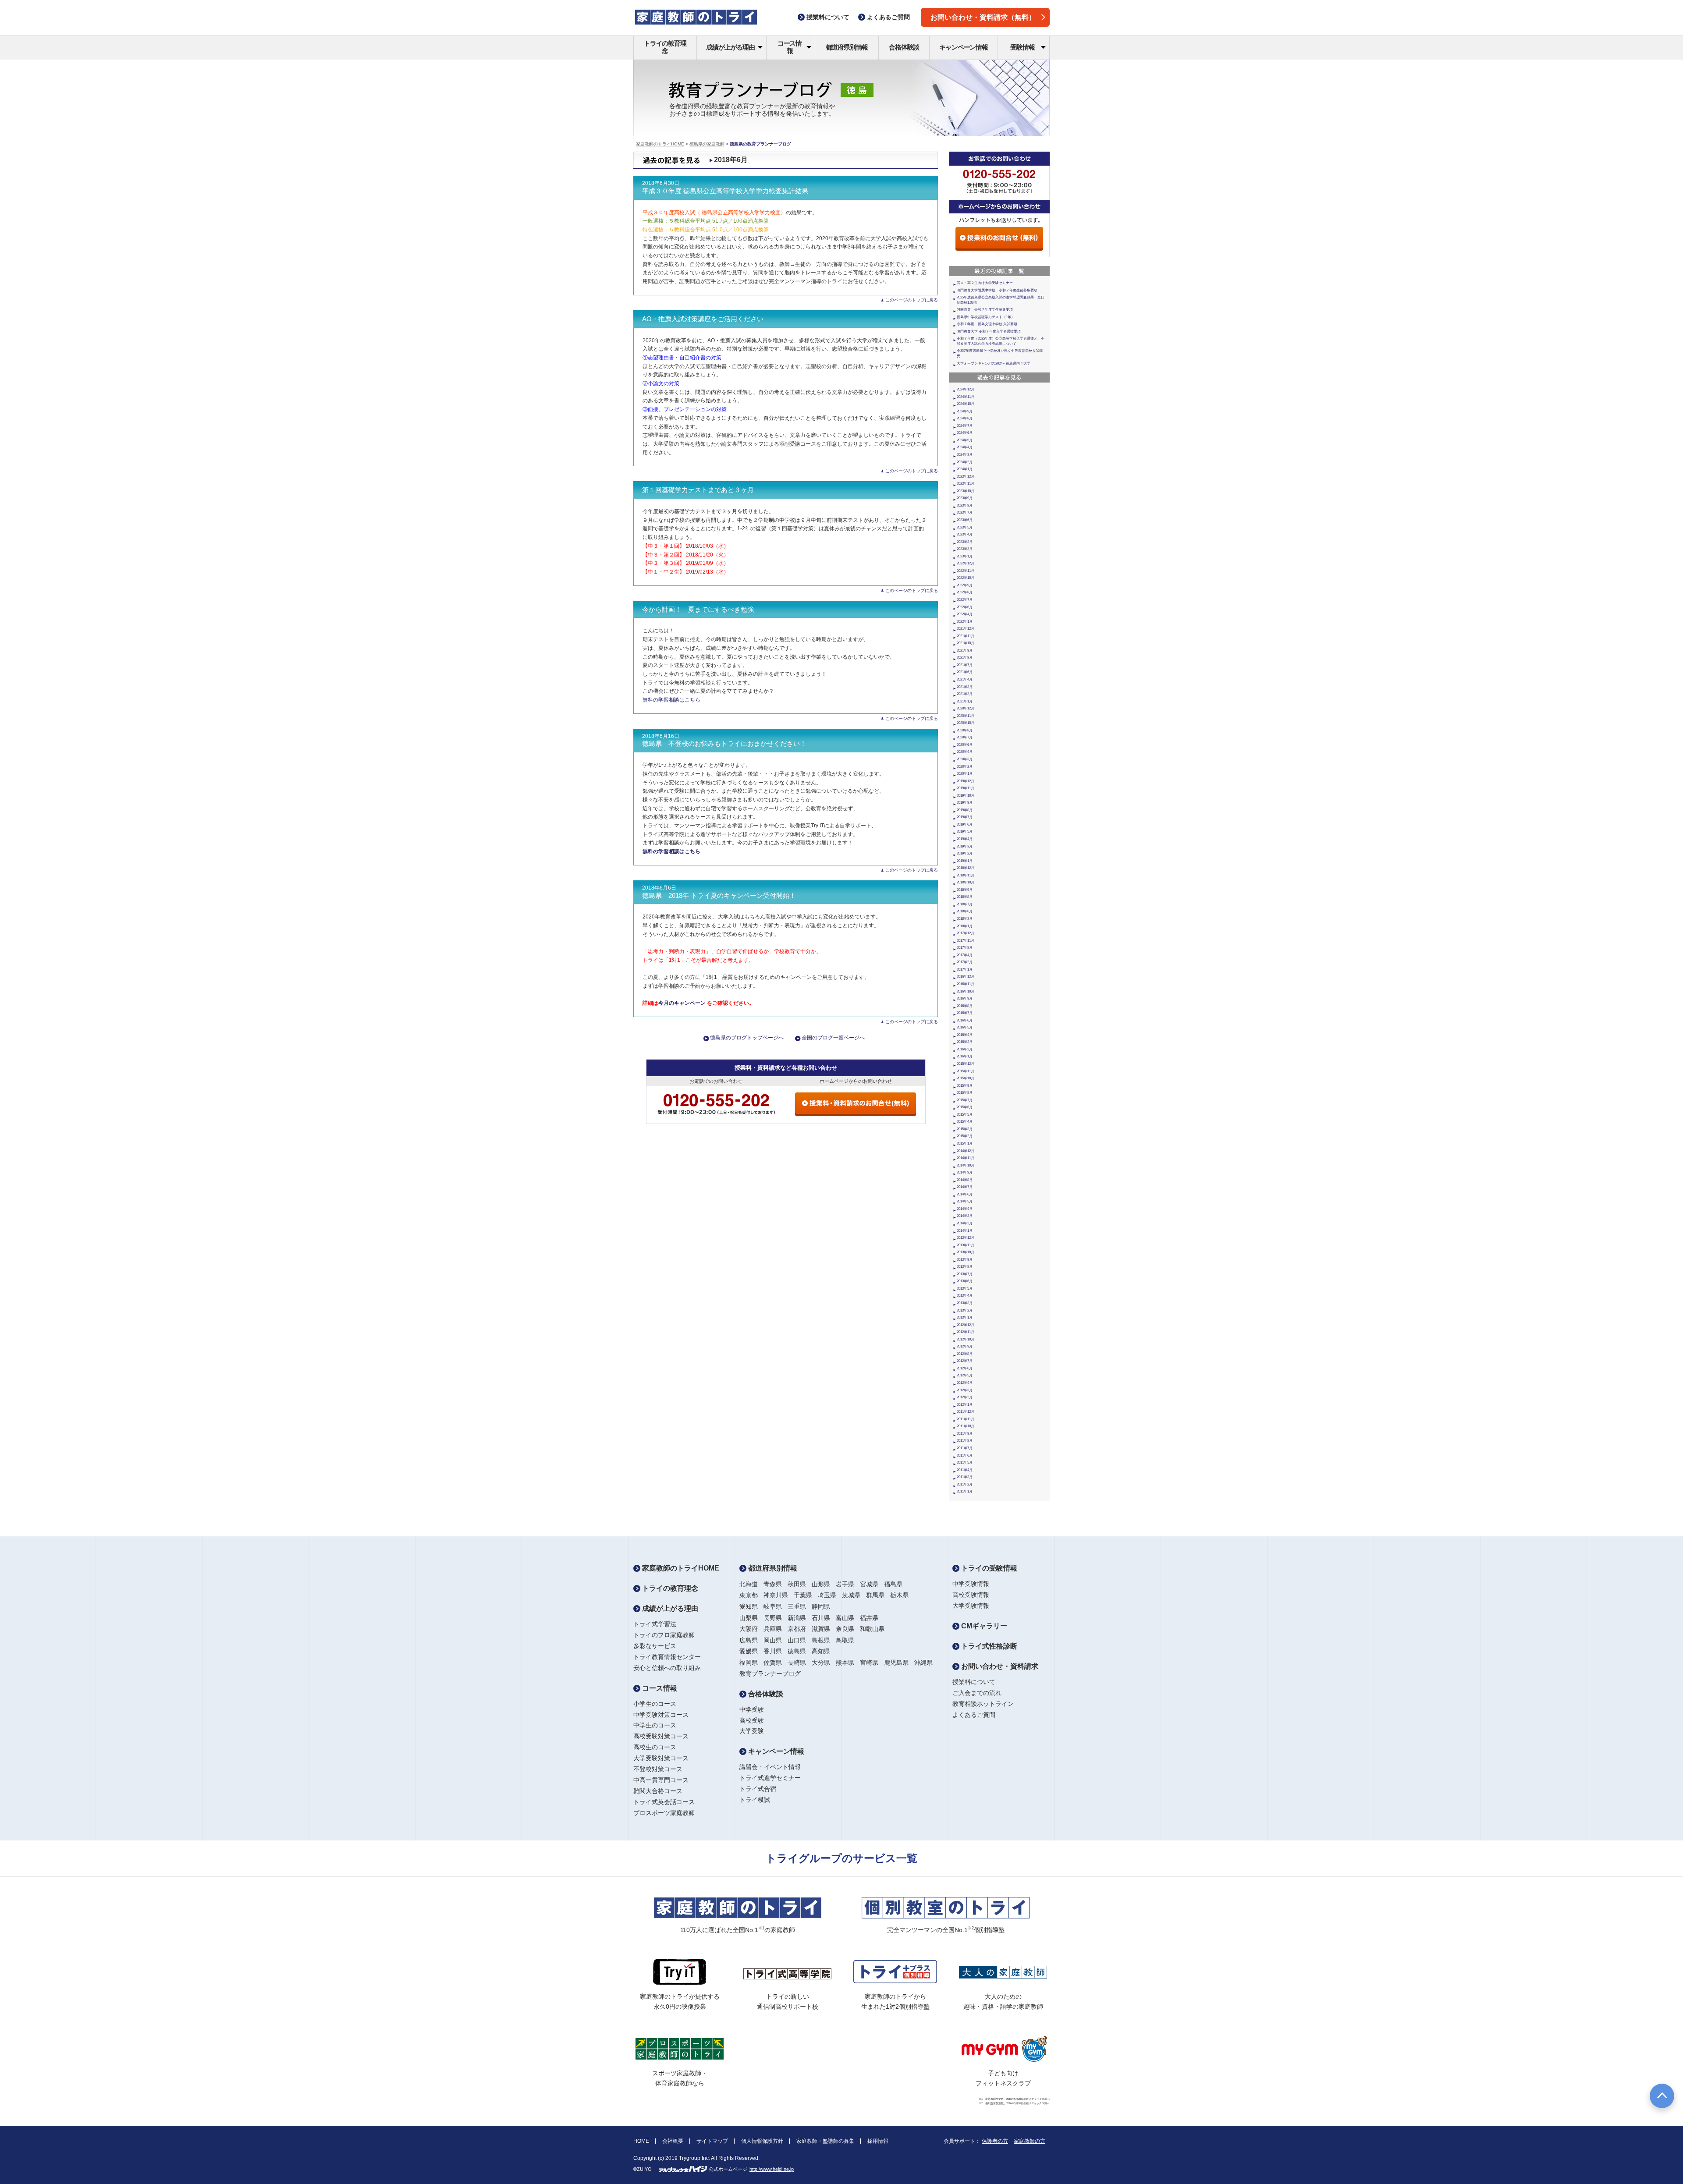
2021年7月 (965, 665)
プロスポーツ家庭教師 (664, 1813)
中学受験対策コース (661, 1715)
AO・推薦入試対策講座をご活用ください (703, 319)
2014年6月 (965, 1194)
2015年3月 (965, 1129)
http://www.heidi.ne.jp (772, 2169)
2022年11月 (966, 571)
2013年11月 (966, 1245)
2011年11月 (966, 1419)
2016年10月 (966, 991)
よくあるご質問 (974, 1715)
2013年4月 (965, 1296)
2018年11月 (966, 875)
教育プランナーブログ (770, 1673)
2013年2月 (965, 1310)
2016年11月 (966, 984)
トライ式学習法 (655, 1624)
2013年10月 (966, 1252)
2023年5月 (965, 527)
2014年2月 (965, 1223)
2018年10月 (966, 882)
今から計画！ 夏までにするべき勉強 (698, 610)
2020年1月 (965, 774)
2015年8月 (965, 1093)
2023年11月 (966, 484)
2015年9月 (965, 1086)
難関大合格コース (658, 1791)
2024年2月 (965, 462)
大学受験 (752, 1731)
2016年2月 (965, 1049)
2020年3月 (965, 759)
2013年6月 (965, 1281)
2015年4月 (965, 1122)
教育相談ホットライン (983, 1704)
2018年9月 (965, 890)
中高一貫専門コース (661, 1780)
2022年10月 (966, 578)
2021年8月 (965, 658)
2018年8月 (965, 897)
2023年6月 (965, 520)
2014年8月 (965, 1180)
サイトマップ (712, 2141)
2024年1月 (965, 469)
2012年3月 (965, 1390)
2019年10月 (966, 796)
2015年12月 (966, 1064)
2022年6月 (965, 607)
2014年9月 (965, 1172)
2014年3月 (965, 1216)
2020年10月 (966, 723)
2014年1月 (965, 1231)
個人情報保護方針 (762, 2141)
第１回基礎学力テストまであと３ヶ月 (698, 490)
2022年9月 (965, 585)
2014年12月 (966, 1151)
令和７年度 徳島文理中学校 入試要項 (987, 324)
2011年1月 (965, 1491)
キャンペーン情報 (963, 47)
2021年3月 (965, 687)
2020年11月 (966, 716)
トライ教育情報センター (667, 1657)
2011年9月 (965, 1434)
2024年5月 (965, 440)
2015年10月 (966, 1078)
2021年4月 (965, 679)
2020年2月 (965, 767)
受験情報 (1022, 47)
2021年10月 (966, 643)
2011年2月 (965, 1484)
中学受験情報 (971, 1584)
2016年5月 (965, 1027)
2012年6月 (965, 1368)
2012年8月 (965, 1354)
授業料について (974, 1682)
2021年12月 (966, 629)
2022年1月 (965, 622)
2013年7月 (965, 1274)
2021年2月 (965, 694)
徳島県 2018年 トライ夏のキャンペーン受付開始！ (719, 896)
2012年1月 (965, 1405)
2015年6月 (965, 1107)
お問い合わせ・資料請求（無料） (983, 17)
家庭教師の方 (1030, 2141)
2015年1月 (965, 1143)
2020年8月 (965, 730)
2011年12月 (966, 1412)
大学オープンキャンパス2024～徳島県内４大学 (994, 363)
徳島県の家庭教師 (707, 144)
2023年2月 (965, 549)
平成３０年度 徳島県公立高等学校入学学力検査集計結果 (725, 191)
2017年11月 (966, 941)
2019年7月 (965, 817)
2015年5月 (965, 1115)
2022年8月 (965, 592)
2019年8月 (965, 810)
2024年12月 (966, 389)
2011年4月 (965, 1470)
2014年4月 (965, 1209)
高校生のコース (655, 1747)
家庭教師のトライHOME (660, 144)
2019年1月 (965, 861)
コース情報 (790, 47)
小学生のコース (655, 1704)
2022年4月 (965, 614)
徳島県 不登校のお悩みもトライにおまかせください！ (724, 744)
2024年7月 (965, 426)
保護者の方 (995, 2141)
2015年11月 (966, 1071)
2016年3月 (965, 1042)
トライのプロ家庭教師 (664, 1635)
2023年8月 (965, 505)
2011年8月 (965, 1441)
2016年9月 (965, 998)
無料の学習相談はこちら (671, 700)
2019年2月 (965, 853)
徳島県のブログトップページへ (747, 1038)
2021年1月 (965, 701)
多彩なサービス (655, 1646)
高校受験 (752, 1720)
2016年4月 (965, 1035)
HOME (641, 2141)
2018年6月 (965, 911)
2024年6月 (965, 433)
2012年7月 (965, 1361)
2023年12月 (966, 477)
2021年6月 (965, 672)
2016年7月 (965, 1013)
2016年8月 (965, 1006)
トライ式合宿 (758, 1789)
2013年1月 (965, 1317)
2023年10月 (966, 491)
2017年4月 (965, 955)
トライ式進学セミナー (770, 1778)
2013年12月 (966, 1238)
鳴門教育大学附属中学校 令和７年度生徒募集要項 (997, 290)
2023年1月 (965, 556)
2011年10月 (966, 1426)
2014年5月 (965, 1201)
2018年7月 (965, 904)
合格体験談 (904, 47)
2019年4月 (965, 839)
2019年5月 (965, 831)
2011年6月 (965, 1455)
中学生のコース (655, 1725)
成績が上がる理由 (730, 47)
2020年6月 (965, 745)
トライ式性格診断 (988, 1646)
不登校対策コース (658, 1769)
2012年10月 (966, 1339)
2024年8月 (965, 418)
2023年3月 (965, 542)
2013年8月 (965, 1267)
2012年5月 (965, 1375)
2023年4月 (965, 534)
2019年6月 (965, 824)
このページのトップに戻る (912, 300)
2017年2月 (965, 962)
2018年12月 (966, 868)
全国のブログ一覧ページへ (833, 1038)
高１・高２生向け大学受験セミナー (985, 283)
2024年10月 (966, 404)
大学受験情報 (971, 1606)
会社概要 (673, 2141)
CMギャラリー (983, 1626)
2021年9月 (965, 651)
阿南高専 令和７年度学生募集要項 (985, 310)
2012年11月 (966, 1332)
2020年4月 (965, 752)
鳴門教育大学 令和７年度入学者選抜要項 (989, 331)
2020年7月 (965, 737)
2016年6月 (965, 1020)
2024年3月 (965, 455)
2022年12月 (966, 563)
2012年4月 (965, 1383)
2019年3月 (965, 846)
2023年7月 (965, 512)
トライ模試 (755, 1800)
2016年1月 (965, 1056)
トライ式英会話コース (664, 1802)
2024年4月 (965, 447)
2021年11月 (966, 636)
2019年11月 (966, 788)
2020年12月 (966, 708)
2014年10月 (966, 1165)
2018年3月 (965, 919)
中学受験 (752, 1709)
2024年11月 (966, 397)
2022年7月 (965, 600)
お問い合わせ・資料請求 (999, 1666)
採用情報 (878, 2141)
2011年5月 (965, 1462)
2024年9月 (965, 411)
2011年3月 (965, 1477)
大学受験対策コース (661, 1758)
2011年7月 (965, 1448)
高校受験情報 (971, 1595)
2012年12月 (966, 1325)
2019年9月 (965, 803)
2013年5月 (965, 1289)
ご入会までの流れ (977, 1693)
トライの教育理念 (665, 47)
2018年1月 (965, 926)
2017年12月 (966, 933)
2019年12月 (966, 781)
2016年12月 (966, 977)
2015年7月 (965, 1100)
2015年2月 (965, 1136)
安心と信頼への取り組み (667, 1668)
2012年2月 (965, 1397)
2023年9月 (965, 498)
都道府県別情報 (847, 47)
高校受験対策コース (661, 1736)
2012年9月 (965, 1346)
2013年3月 (965, 1303)
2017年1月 (965, 970)
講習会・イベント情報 (770, 1767)
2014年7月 (965, 1187)
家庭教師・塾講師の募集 (825, 2141)
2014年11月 (966, 1158)
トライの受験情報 (988, 1568)
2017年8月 (965, 948)
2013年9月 (965, 1260)
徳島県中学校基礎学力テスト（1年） (986, 317)
